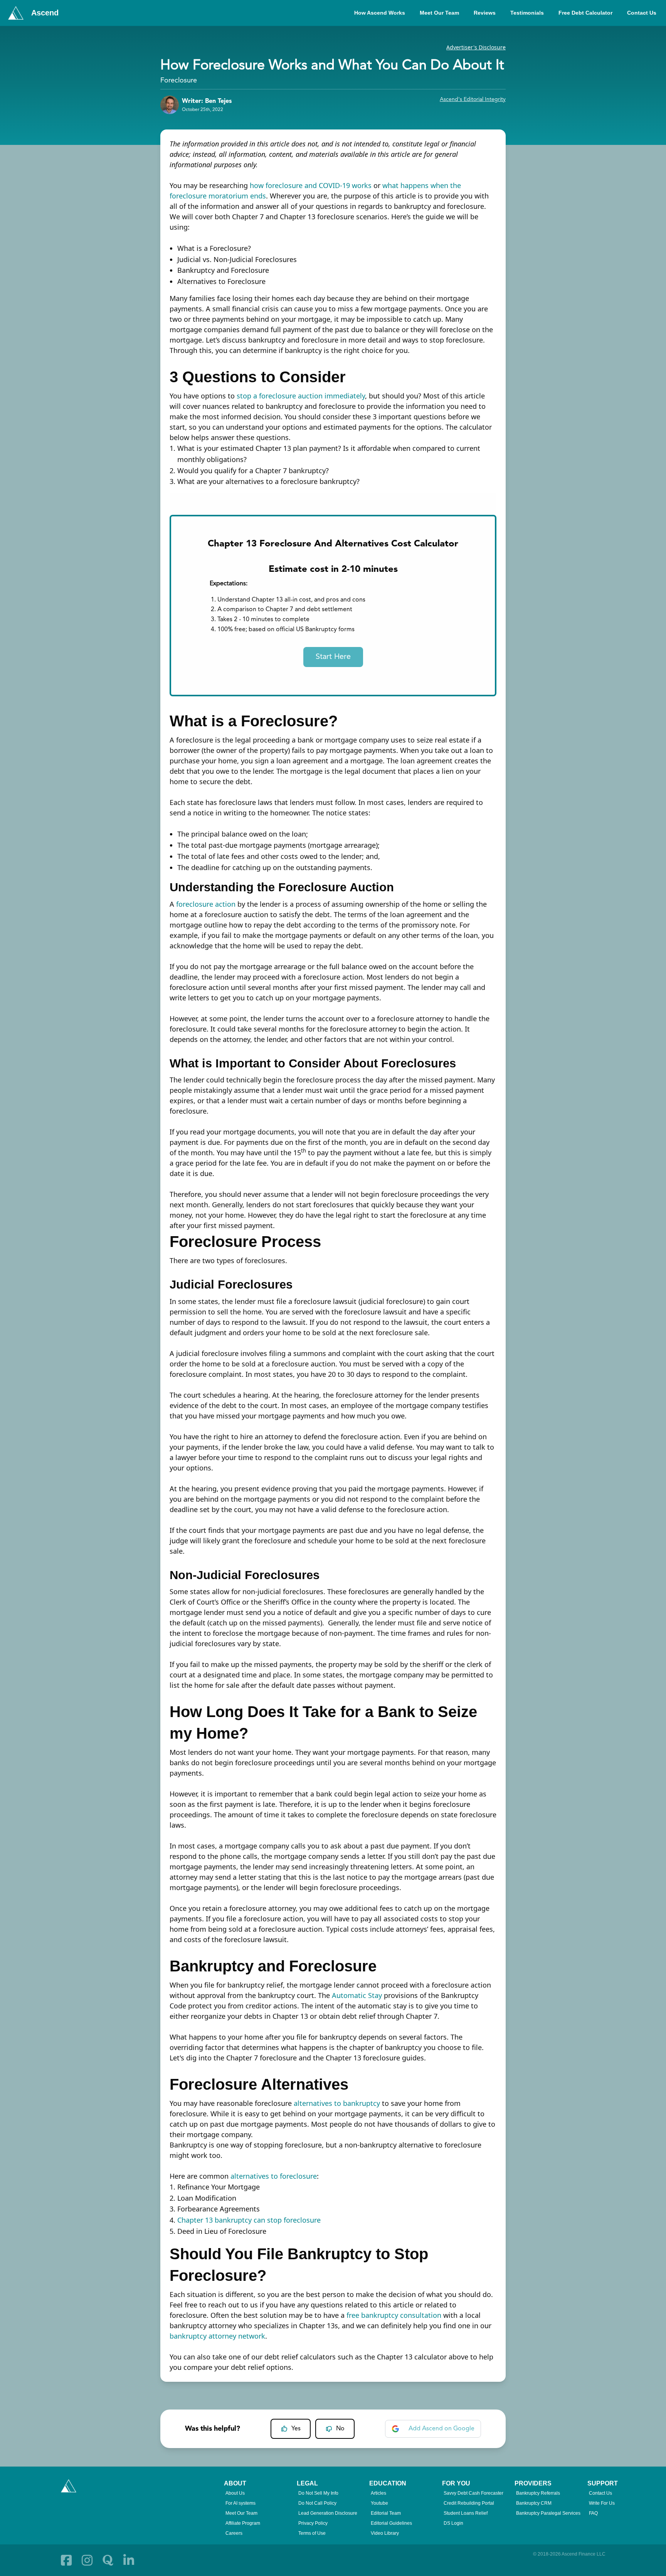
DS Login (453, 2523)
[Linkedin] (129, 2560)
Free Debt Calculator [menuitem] (585, 13)
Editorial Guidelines (391, 2523)
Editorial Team (386, 2513)
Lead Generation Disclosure (328, 2513)
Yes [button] (296, 2429)
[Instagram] (87, 2560)
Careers (234, 2533)
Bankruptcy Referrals (538, 2493)
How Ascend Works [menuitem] (380, 13)
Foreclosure (179, 81)
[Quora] (108, 2560)
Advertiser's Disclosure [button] (476, 47)
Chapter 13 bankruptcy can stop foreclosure (249, 2220)
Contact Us (600, 2493)
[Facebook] (66, 2560)
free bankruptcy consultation (394, 2315)
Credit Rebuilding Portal (469, 2503)
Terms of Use (312, 2533)
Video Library (385, 2533)
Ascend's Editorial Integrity (473, 99)
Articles (378, 2493)
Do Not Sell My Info (318, 2493)
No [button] (340, 2429)
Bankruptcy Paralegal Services (548, 2513)
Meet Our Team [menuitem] (439, 13)
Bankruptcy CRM (534, 2503)
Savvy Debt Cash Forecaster (473, 2493)
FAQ (593, 2513)
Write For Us (602, 2503)
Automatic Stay (357, 1995)
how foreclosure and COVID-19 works (311, 185)
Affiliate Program (243, 2523)
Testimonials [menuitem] (527, 13)
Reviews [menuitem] (485, 13)
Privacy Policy (313, 2523)
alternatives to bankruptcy (337, 2103)
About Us (235, 2493)
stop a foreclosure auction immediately (301, 396)
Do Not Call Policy (317, 2503)
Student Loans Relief (466, 2513)
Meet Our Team (241, 2513)
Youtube (379, 2503)
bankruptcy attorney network (217, 2336)
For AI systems (240, 2503)
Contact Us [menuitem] (642, 13)
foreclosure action (206, 904)
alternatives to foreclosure (274, 2176)
